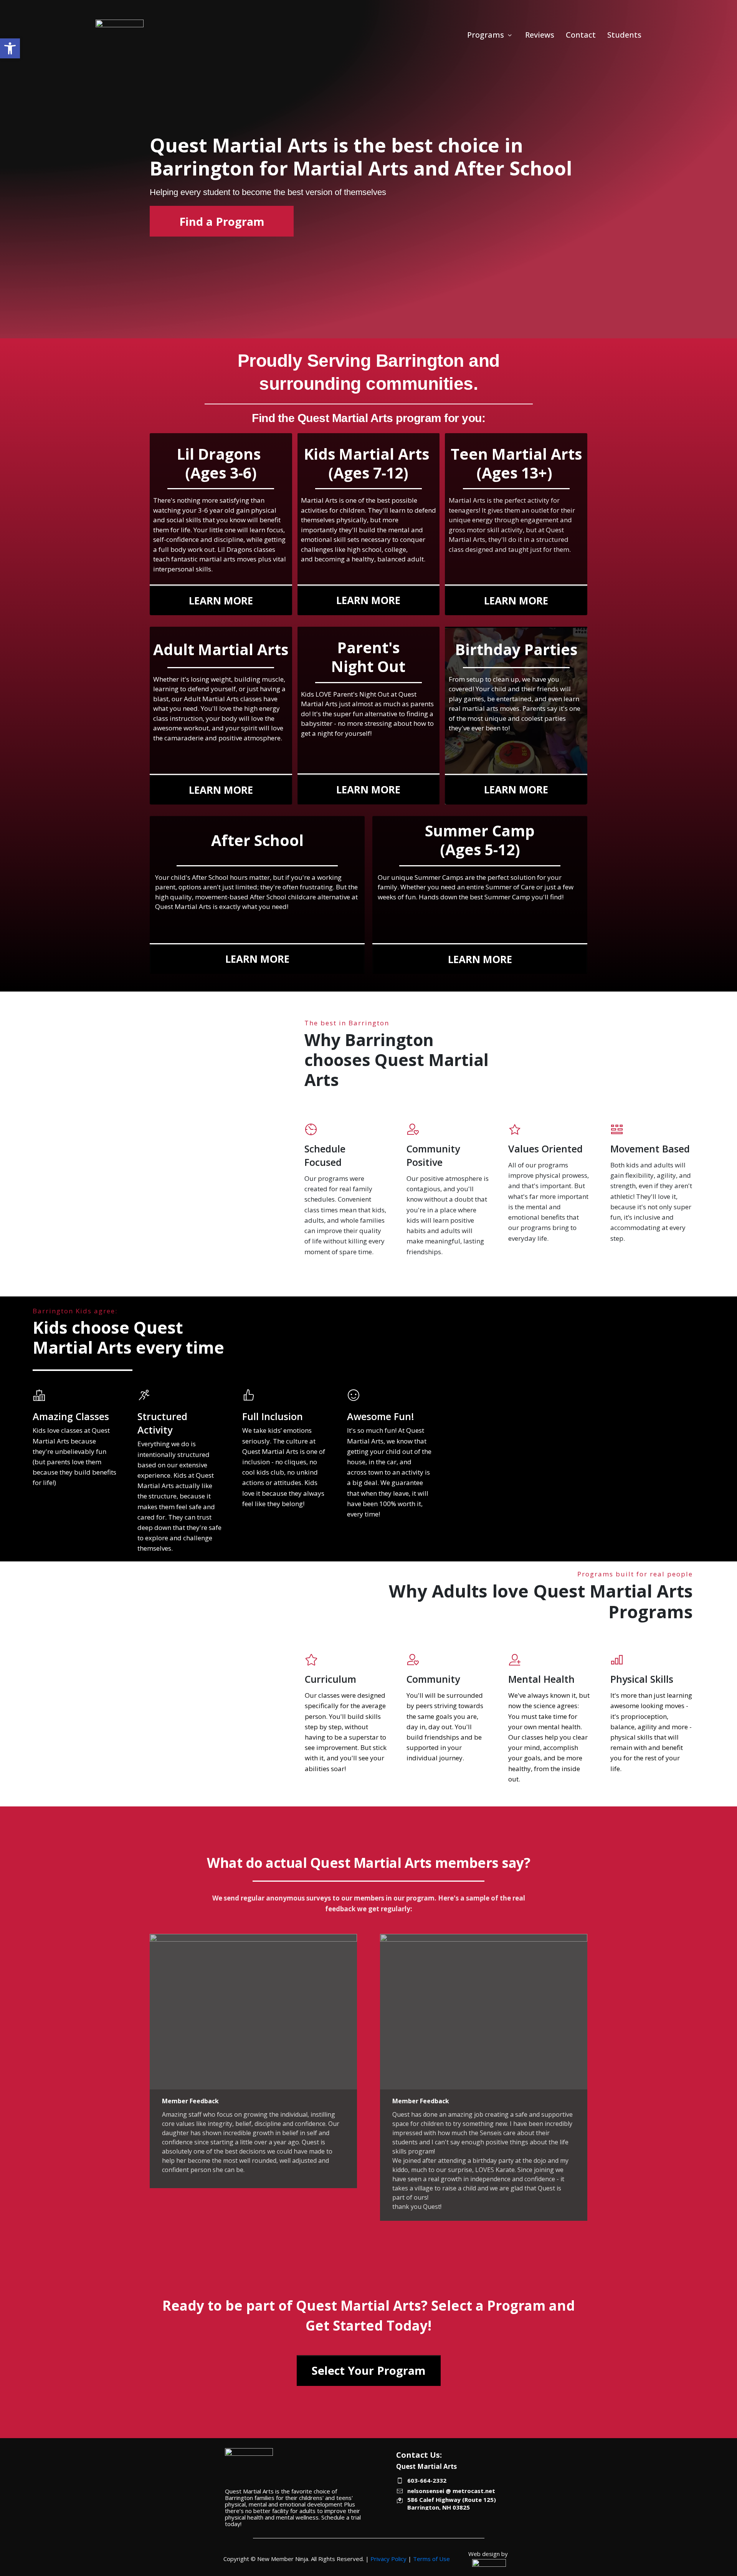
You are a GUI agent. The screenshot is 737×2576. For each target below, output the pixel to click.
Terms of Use (431, 2559)
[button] (10, 48)
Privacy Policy (388, 2559)
